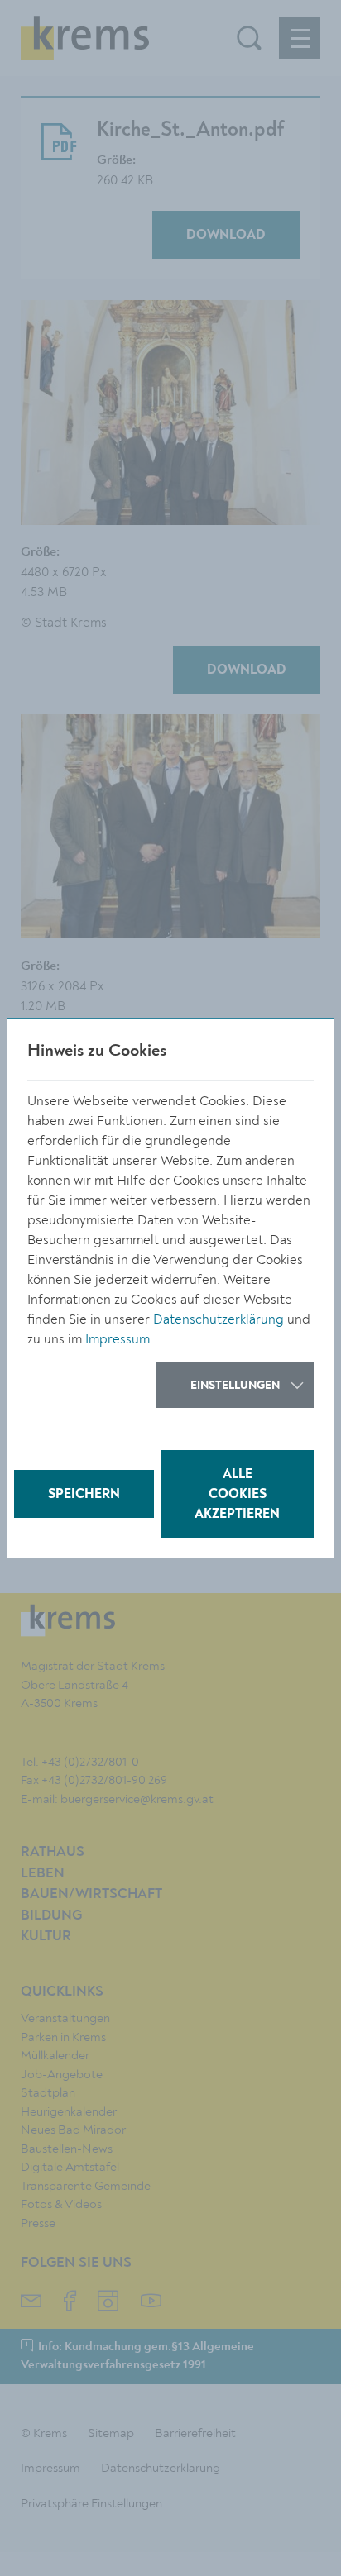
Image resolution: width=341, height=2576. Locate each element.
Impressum (118, 1339)
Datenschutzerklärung (219, 1319)
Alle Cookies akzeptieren (237, 1495)
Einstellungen (235, 1386)
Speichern (84, 1495)
